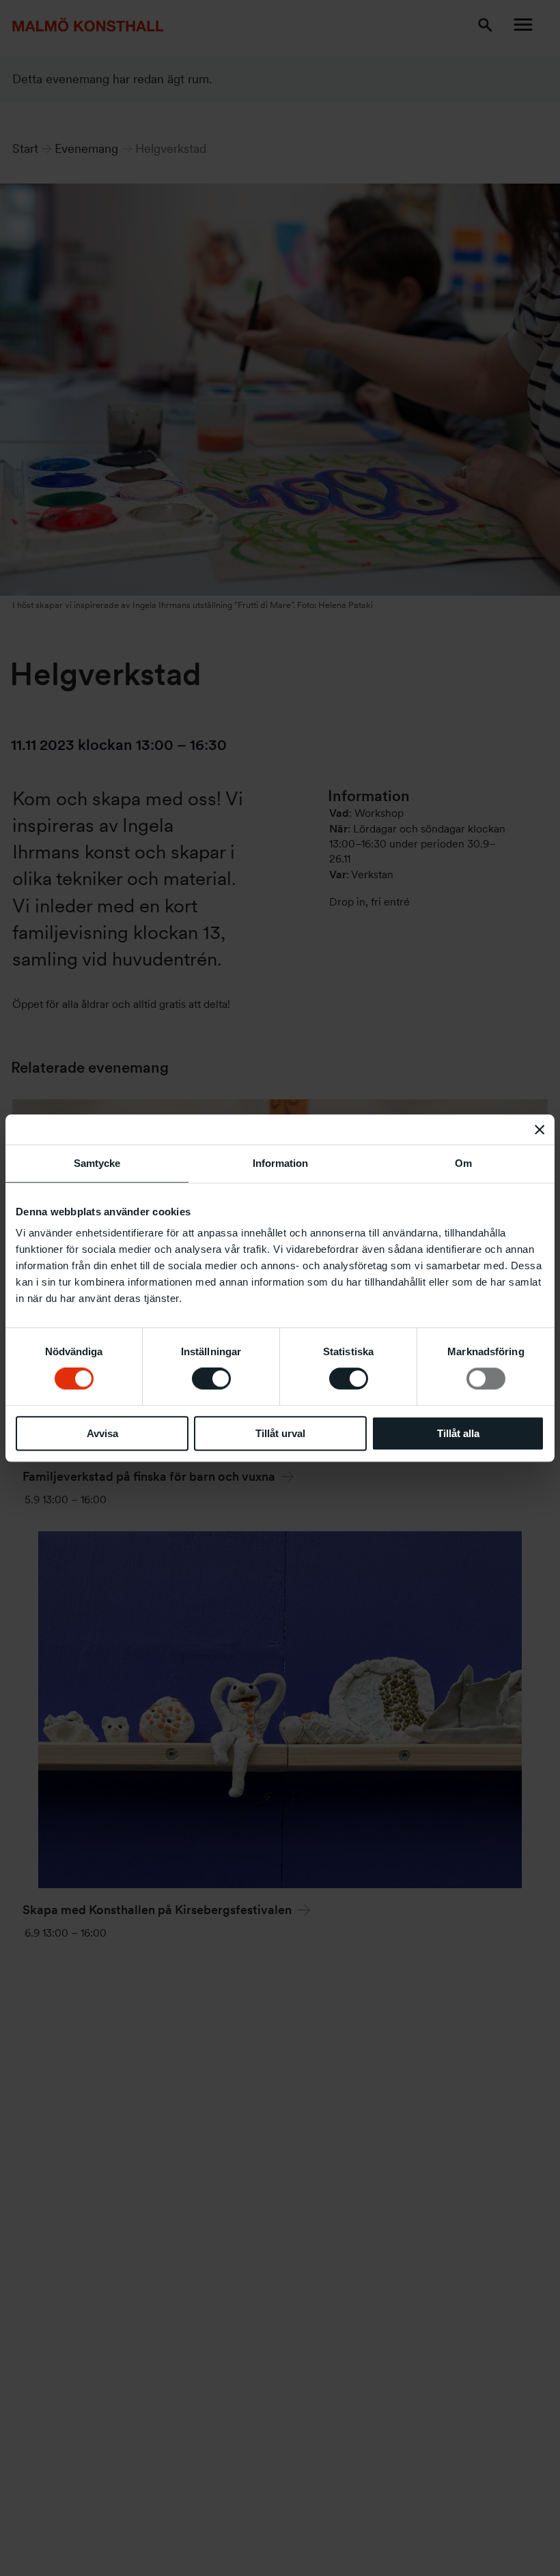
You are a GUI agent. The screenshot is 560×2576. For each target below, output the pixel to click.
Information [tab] (280, 1163)
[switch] (211, 1378)
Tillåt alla (458, 1433)
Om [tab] (463, 1163)
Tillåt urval (280, 1433)
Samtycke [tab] (97, 1163)
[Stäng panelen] (540, 1129)
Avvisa (102, 1433)
